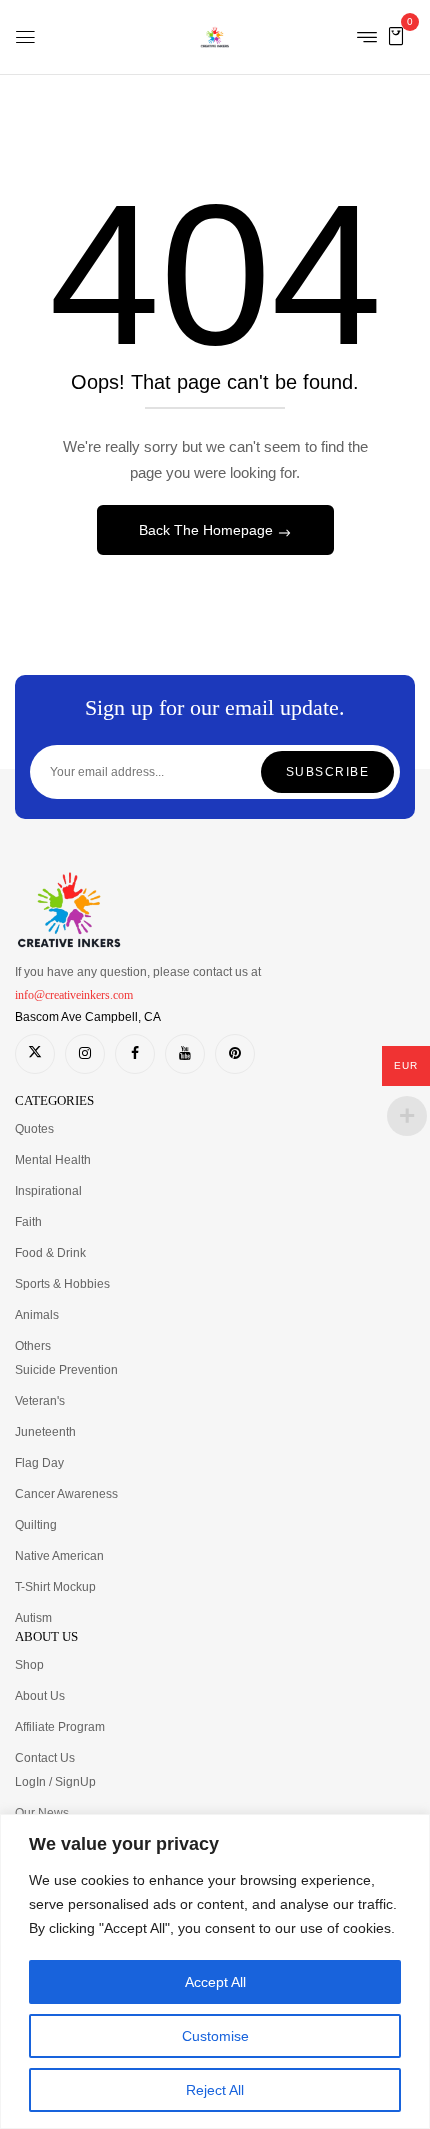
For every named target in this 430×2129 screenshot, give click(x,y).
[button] (396, 35)
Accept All (215, 1982)
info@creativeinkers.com (74, 995)
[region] (215, 1971)
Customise (215, 2036)
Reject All (215, 2090)
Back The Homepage (208, 530)
